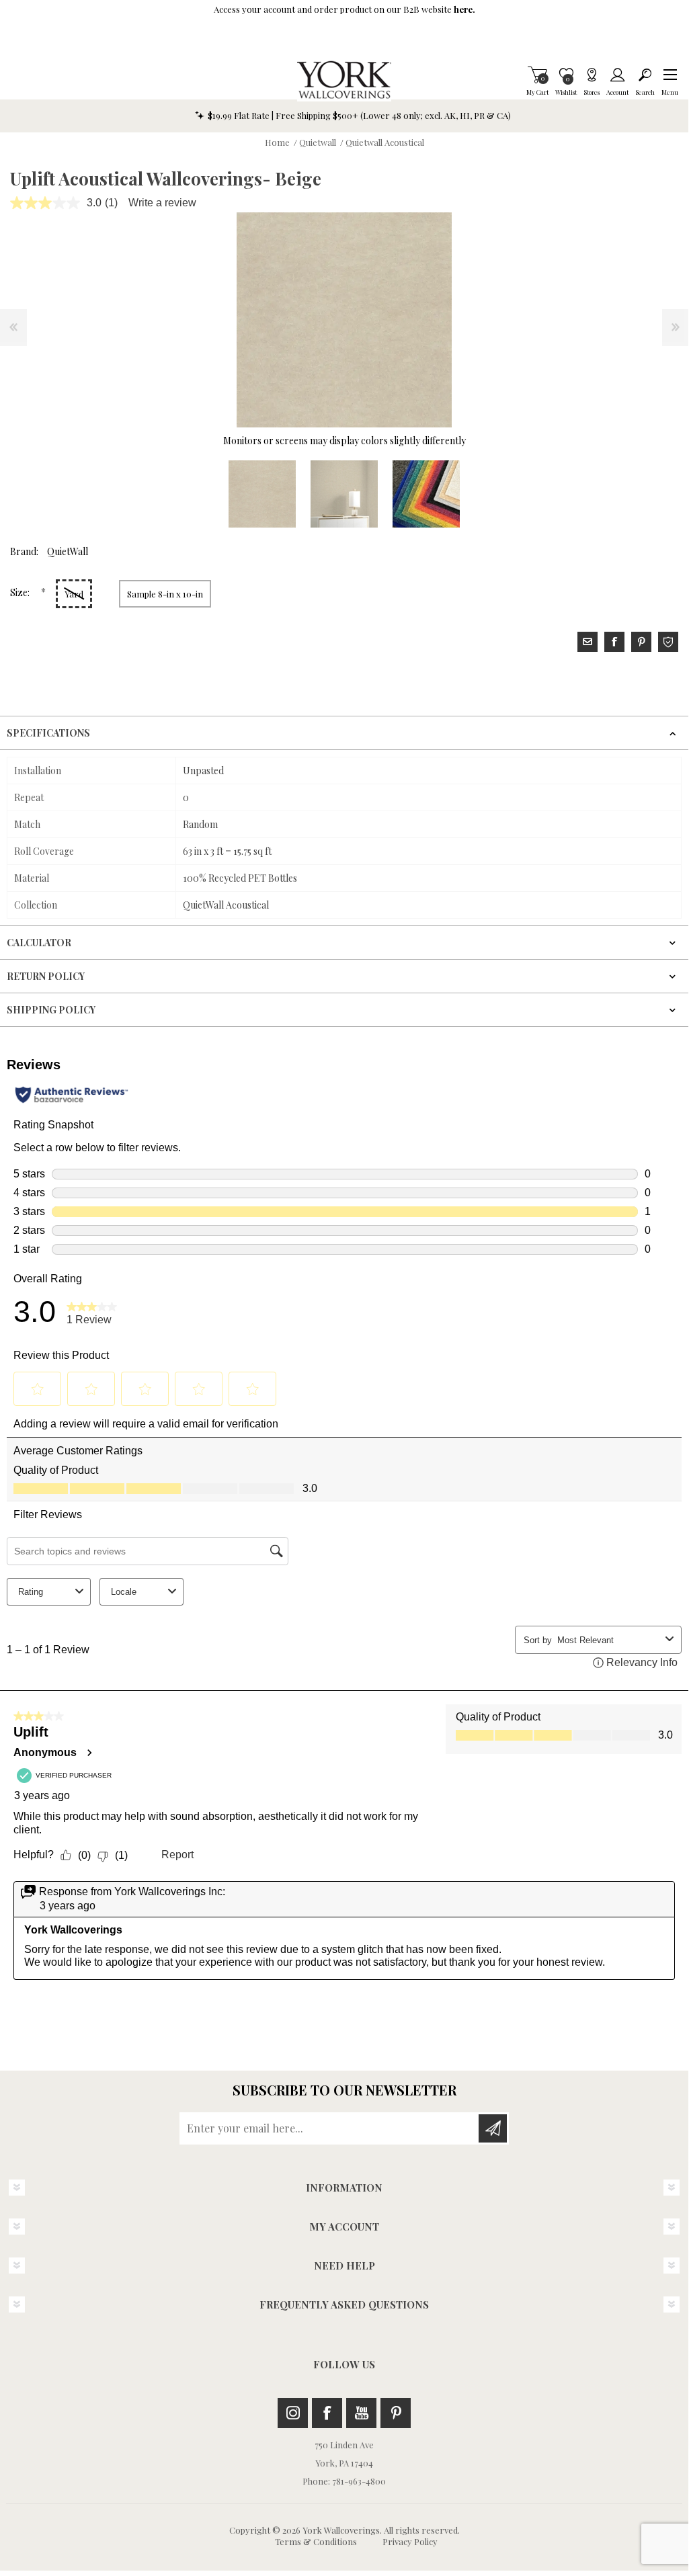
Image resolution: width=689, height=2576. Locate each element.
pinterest (641, 642)
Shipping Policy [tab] (51, 1010)
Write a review (162, 203)
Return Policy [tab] (46, 976)
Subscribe (493, 2128)
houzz (668, 642)
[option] (262, 494)
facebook (614, 642)
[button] (670, 75)
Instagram (293, 2413)
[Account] (617, 75)
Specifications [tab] (48, 733)
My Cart (537, 75)
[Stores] (592, 75)
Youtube (361, 2413)
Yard (74, 594)
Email (587, 642)
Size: (21, 592)
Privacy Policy (410, 2541)
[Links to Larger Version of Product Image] (344, 320)
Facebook (327, 2413)
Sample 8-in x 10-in (165, 594)
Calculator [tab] (39, 943)
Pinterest (396, 2413)
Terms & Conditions (316, 2541)
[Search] (645, 75)
